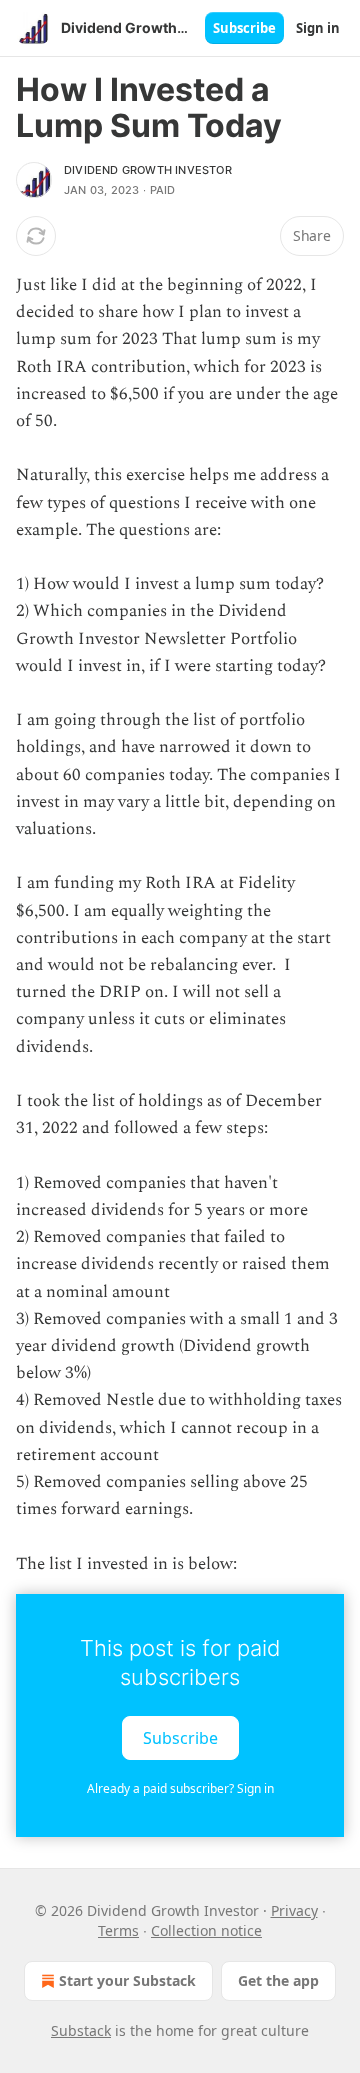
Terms (118, 1930)
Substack (81, 2030)
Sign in (318, 28)
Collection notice (206, 1930)
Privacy (294, 1910)
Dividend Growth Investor (148, 170)
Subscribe (244, 28)
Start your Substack (127, 1980)
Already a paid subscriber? (180, 1788)
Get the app (278, 1980)
